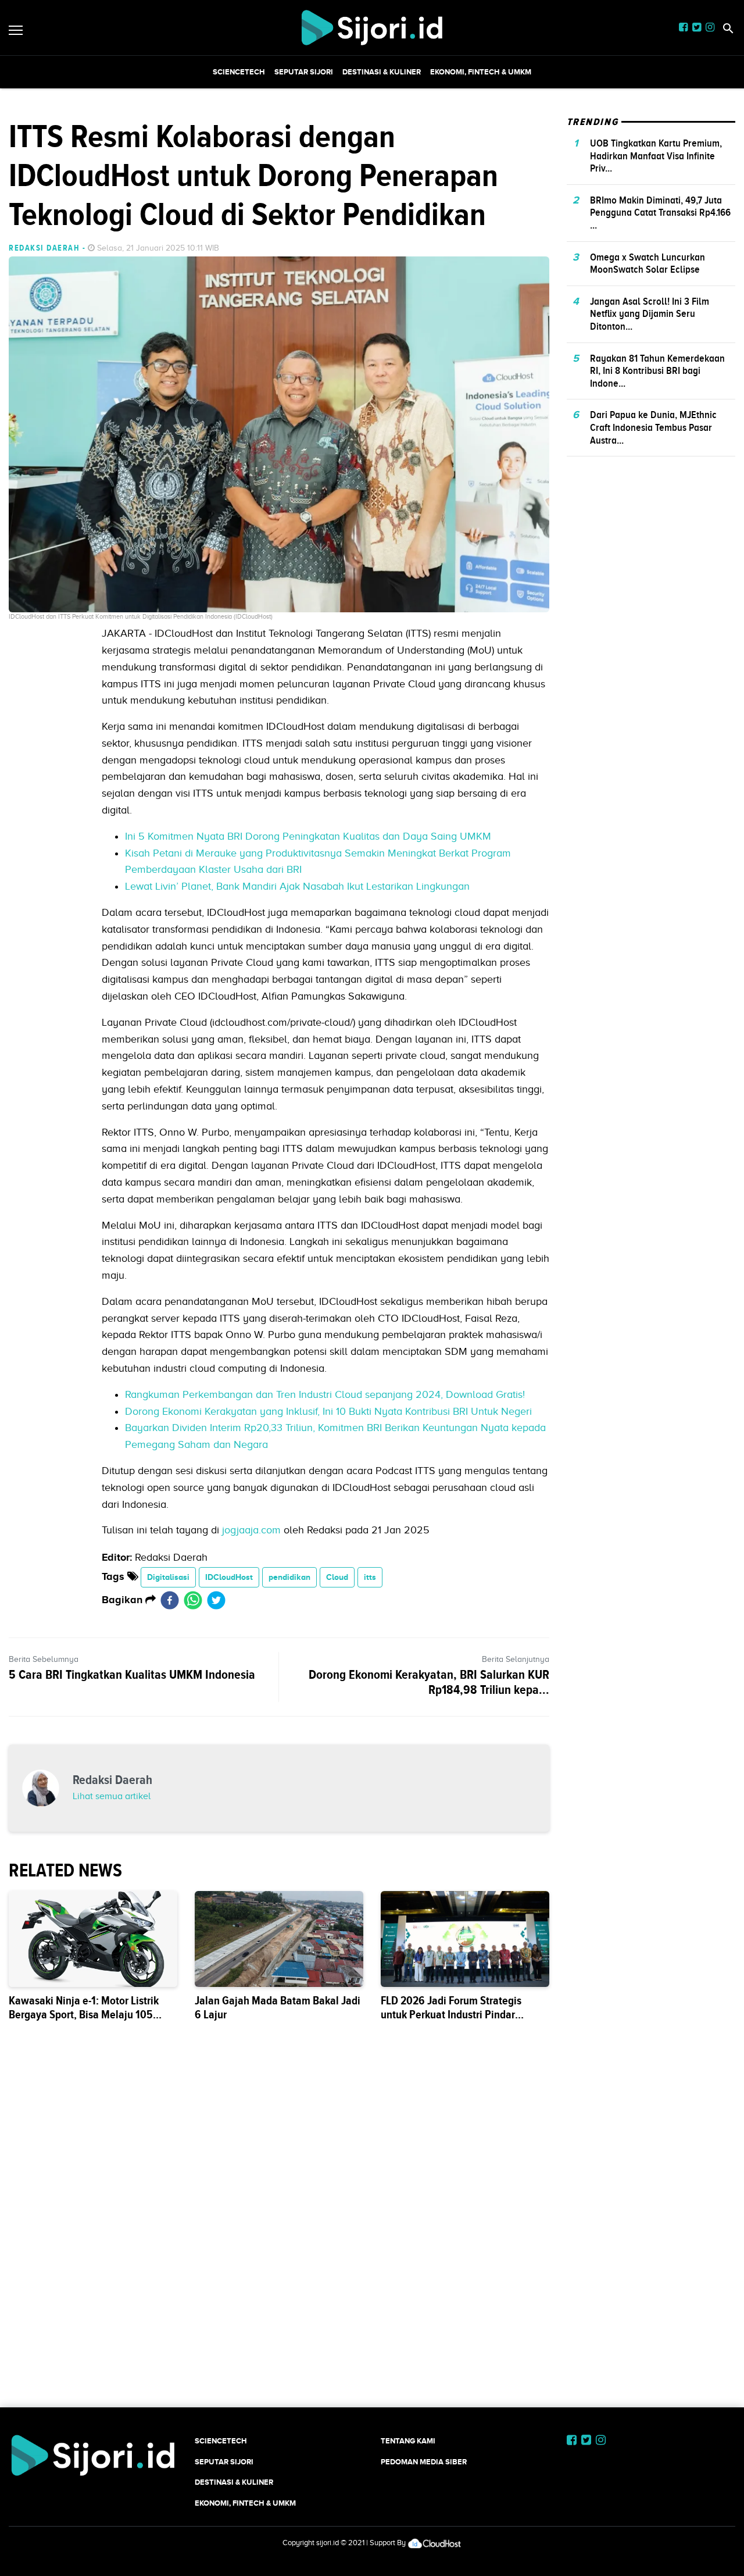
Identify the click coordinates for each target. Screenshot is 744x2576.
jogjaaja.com (251, 1530)
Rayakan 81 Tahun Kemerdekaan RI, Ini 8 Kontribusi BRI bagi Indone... (657, 370)
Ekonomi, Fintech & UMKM (481, 72)
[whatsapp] (193, 1600)
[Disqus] (372, 2238)
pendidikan (289, 1577)
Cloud (337, 1577)
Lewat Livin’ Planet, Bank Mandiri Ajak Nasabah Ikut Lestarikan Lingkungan (297, 886)
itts (370, 1577)
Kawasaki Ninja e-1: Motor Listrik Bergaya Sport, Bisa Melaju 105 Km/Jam (84, 2015)
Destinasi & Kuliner (382, 72)
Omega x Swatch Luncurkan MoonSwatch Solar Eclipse (648, 263)
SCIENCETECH (239, 72)
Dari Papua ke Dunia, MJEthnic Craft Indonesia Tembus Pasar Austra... (653, 427)
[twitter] (216, 1600)
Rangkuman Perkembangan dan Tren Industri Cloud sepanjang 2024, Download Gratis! (325, 1394)
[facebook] (170, 1600)
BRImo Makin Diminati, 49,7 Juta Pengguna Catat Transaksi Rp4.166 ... (660, 213)
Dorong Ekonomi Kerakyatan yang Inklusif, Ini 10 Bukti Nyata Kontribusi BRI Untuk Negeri (328, 1411)
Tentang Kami (408, 2441)
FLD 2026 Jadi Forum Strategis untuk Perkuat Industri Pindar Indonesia (451, 2015)
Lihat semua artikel (112, 1796)
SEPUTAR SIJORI (304, 72)
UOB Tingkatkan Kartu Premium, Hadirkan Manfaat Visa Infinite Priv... (656, 156)
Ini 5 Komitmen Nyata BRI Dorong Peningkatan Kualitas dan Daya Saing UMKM (308, 836)
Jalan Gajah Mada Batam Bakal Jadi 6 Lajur (278, 2008)
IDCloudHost (229, 1577)
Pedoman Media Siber (424, 2462)
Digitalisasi (168, 1577)
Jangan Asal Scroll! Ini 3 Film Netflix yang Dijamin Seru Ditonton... (650, 314)
